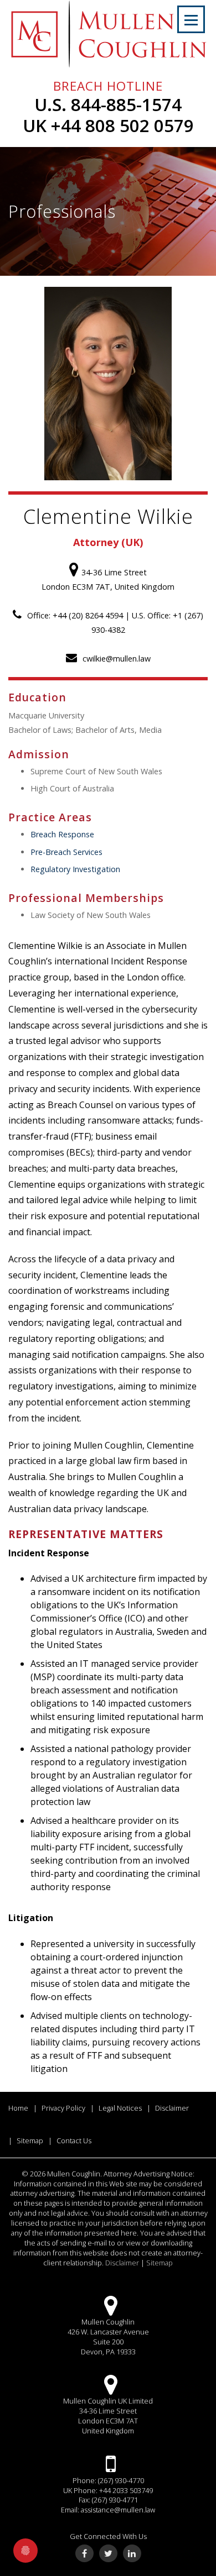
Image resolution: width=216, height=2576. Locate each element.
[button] (191, 19)
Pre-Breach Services (66, 852)
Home (18, 2108)
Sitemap (30, 2140)
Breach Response (62, 834)
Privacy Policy (63, 2108)
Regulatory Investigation (75, 869)
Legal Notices (120, 2108)
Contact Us (74, 2140)
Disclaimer (172, 2108)
